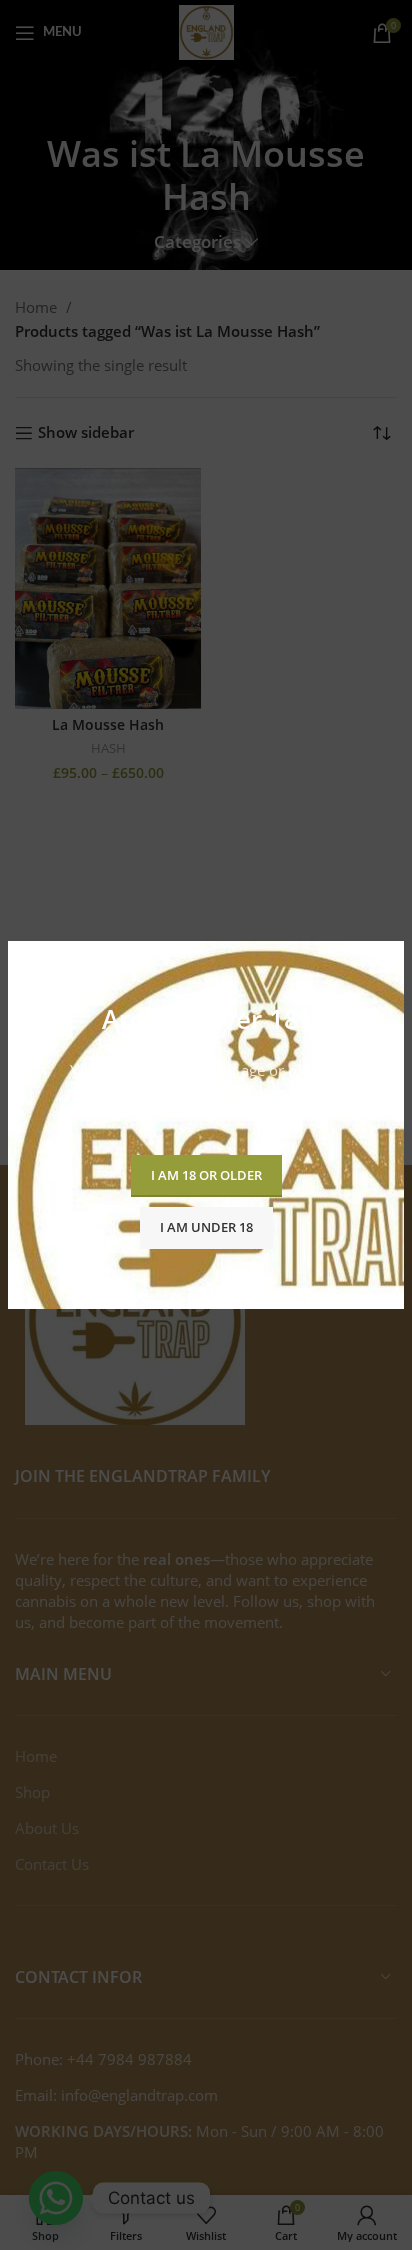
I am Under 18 (206, 1227)
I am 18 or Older (206, 1175)
